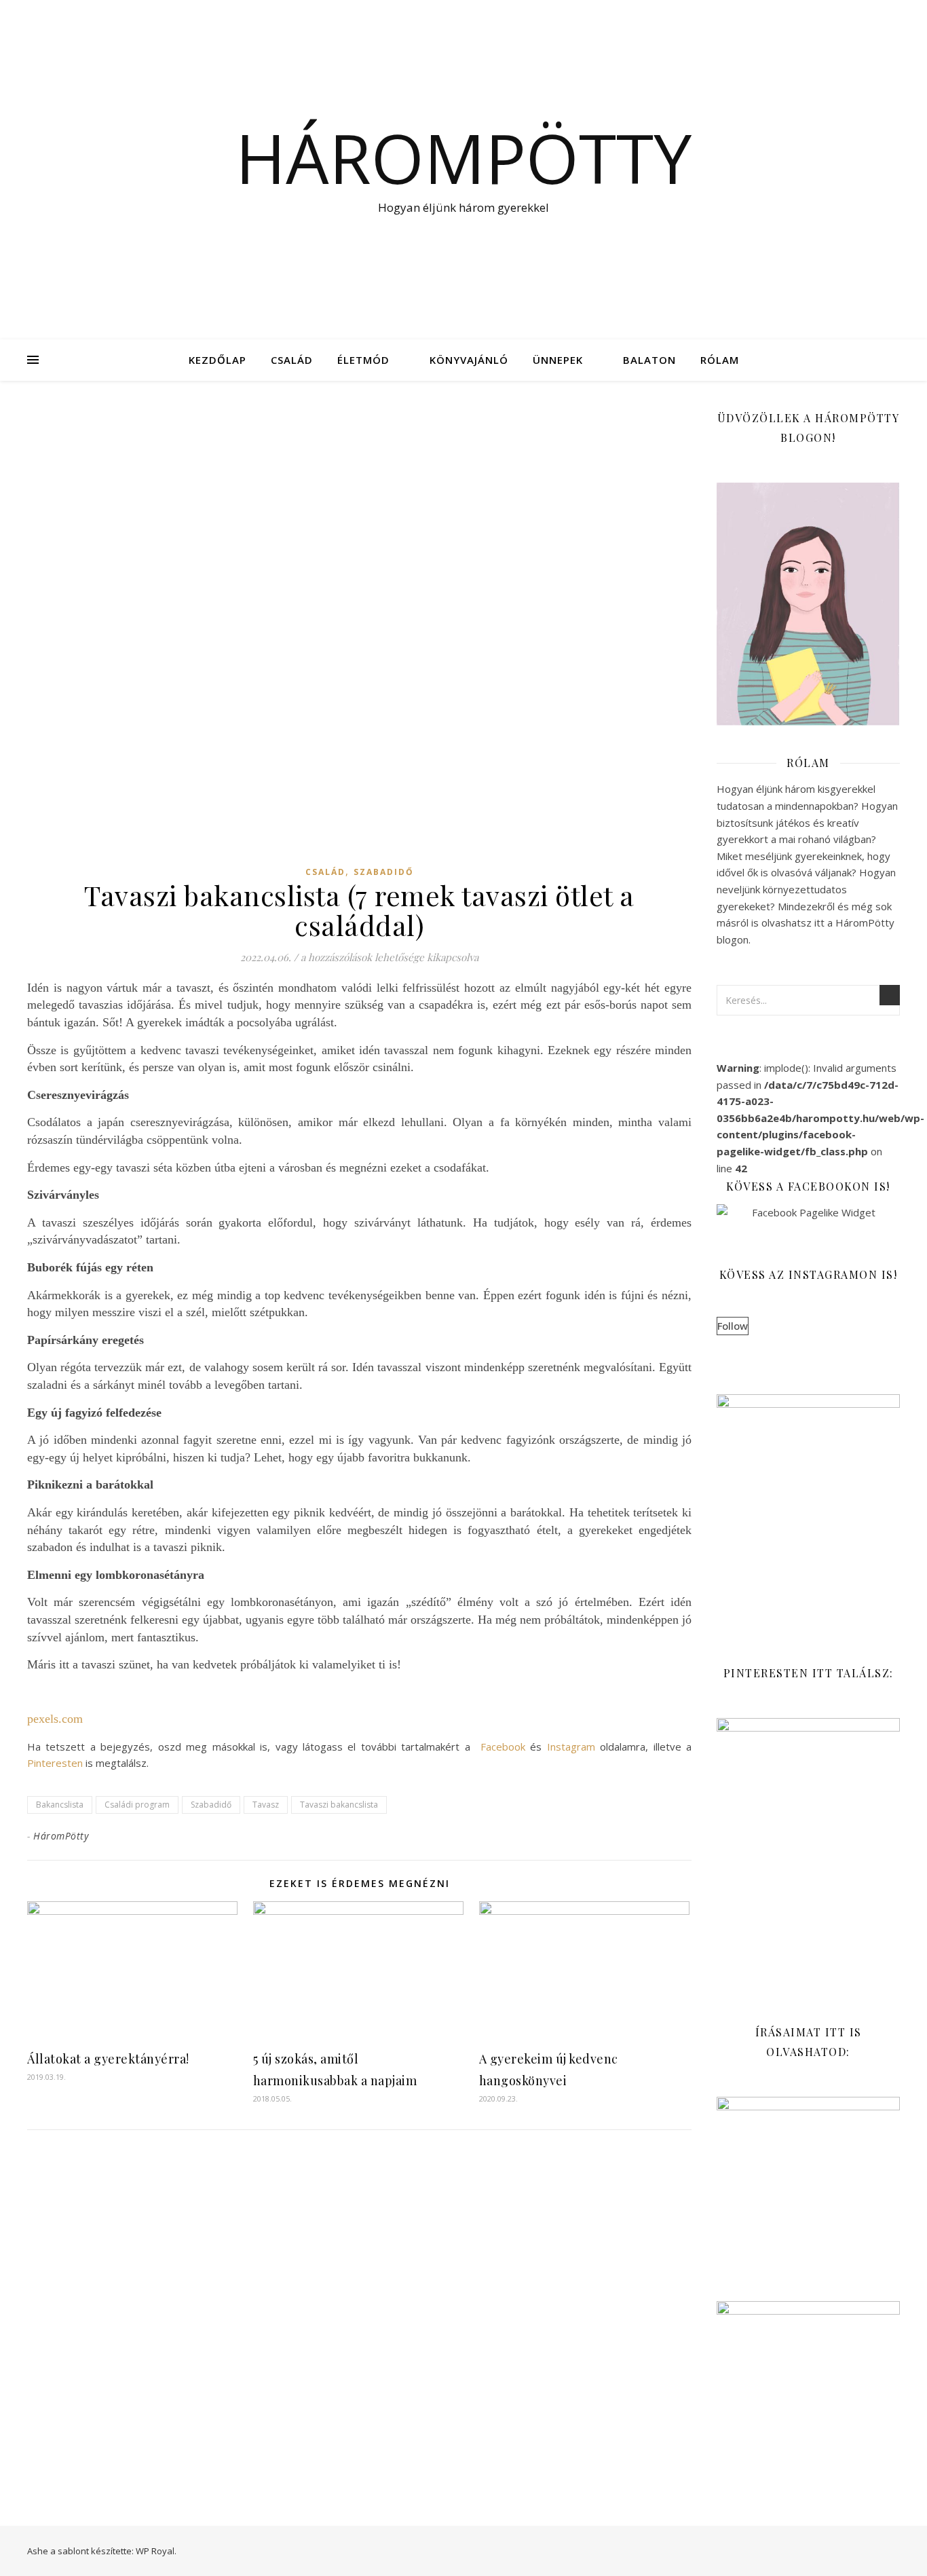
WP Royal (155, 2551)
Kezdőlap (217, 360)
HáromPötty (61, 1836)
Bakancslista (60, 1805)
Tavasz (266, 1805)
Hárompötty (463, 157)
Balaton (649, 360)
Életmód (363, 360)
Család (292, 360)
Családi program (137, 1805)
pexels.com (55, 1719)
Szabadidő (384, 872)
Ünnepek (558, 360)
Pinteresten (55, 1763)
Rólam (720, 360)
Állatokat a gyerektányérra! (108, 2059)
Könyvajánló (469, 360)
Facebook (503, 1747)
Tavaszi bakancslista (339, 1805)
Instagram (571, 1747)
